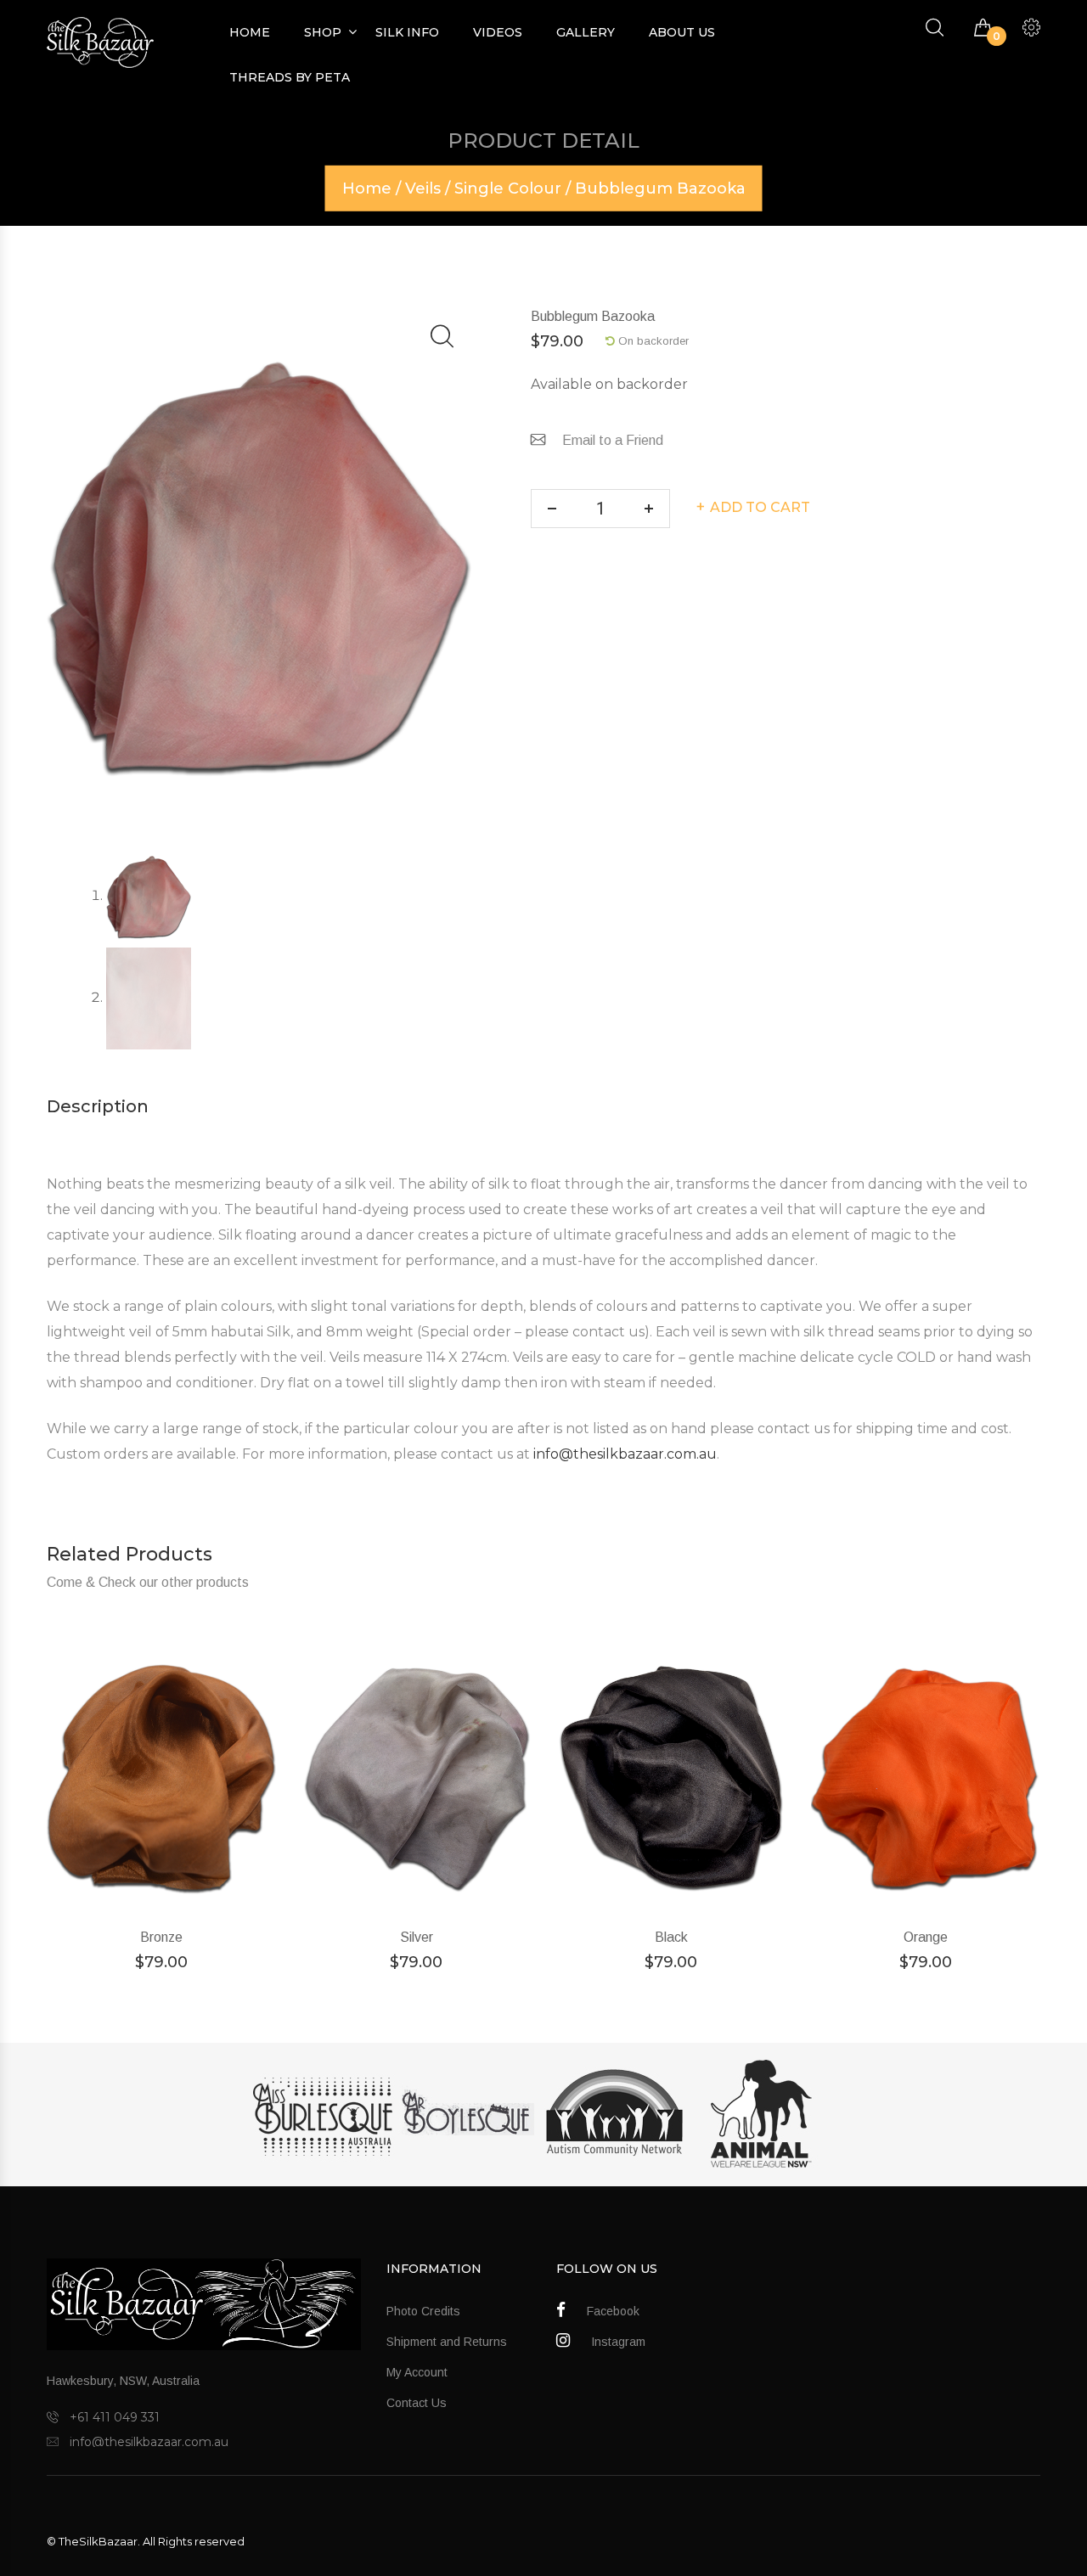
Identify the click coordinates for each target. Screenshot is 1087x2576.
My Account (417, 2372)
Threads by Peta (290, 77)
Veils (423, 188)
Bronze (161, 1937)
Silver (417, 1937)
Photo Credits (423, 2311)
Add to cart (760, 507)
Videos (498, 32)
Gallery (586, 32)
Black (671, 1937)
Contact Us (417, 2403)
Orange (926, 1937)
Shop (323, 32)
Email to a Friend (613, 440)
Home (250, 32)
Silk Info (407, 32)
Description (98, 1106)
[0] (983, 28)
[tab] (98, 1106)
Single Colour (508, 188)
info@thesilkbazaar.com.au (625, 1454)
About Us (682, 32)
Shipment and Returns (447, 2342)
